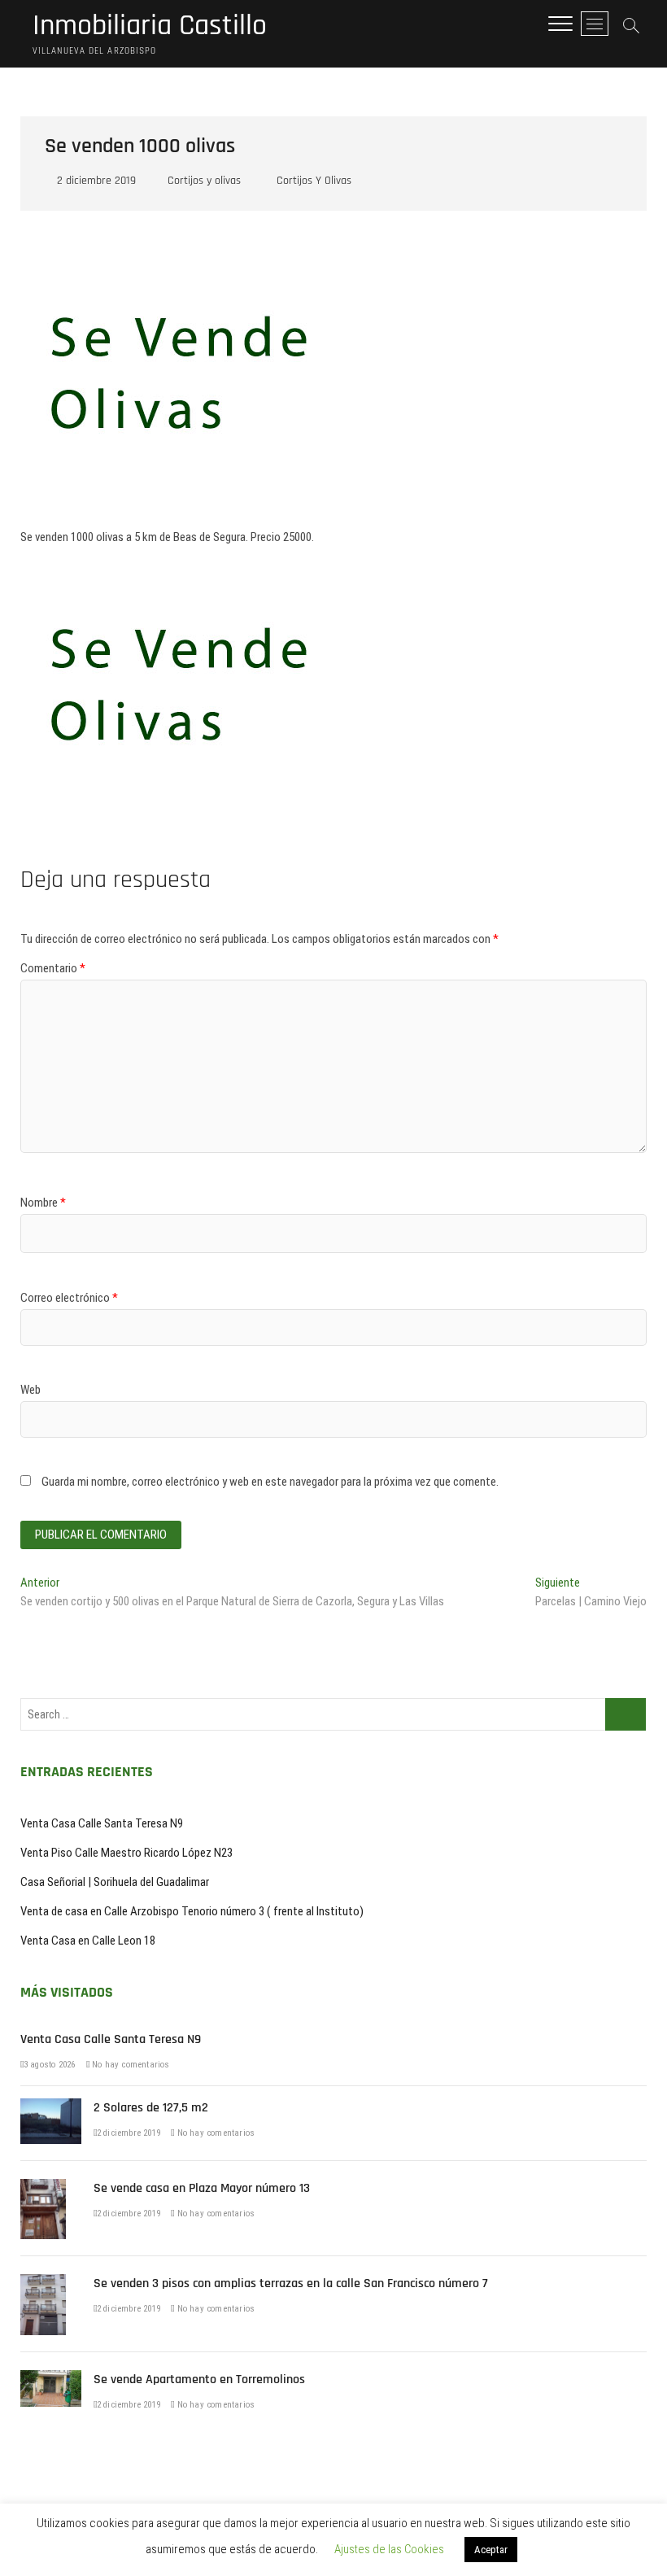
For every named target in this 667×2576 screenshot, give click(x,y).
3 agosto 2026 (50, 2065)
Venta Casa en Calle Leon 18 (88, 1941)
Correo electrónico (69, 1298)
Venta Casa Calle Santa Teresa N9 (102, 1823)
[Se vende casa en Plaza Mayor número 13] (43, 2188)
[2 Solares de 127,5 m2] (51, 2107)
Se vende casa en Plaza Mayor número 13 (202, 2188)
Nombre (43, 1203)
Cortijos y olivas (204, 181)
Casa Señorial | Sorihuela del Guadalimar (115, 1882)
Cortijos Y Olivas (314, 181)
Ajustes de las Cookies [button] (389, 2549)
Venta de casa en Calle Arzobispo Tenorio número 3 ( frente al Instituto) (192, 1911)
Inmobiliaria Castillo (150, 26)
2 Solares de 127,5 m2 (151, 2108)
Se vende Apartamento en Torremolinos (199, 2380)
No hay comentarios (130, 2065)
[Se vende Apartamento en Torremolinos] (51, 2379)
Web (31, 1390)
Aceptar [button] (491, 2550)
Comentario (53, 968)
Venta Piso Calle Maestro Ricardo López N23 (126, 1853)
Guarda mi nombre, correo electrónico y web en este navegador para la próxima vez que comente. (270, 1482)
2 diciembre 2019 (95, 181)
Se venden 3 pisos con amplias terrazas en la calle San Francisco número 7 (291, 2283)
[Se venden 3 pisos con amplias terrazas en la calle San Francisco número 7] (43, 2283)
